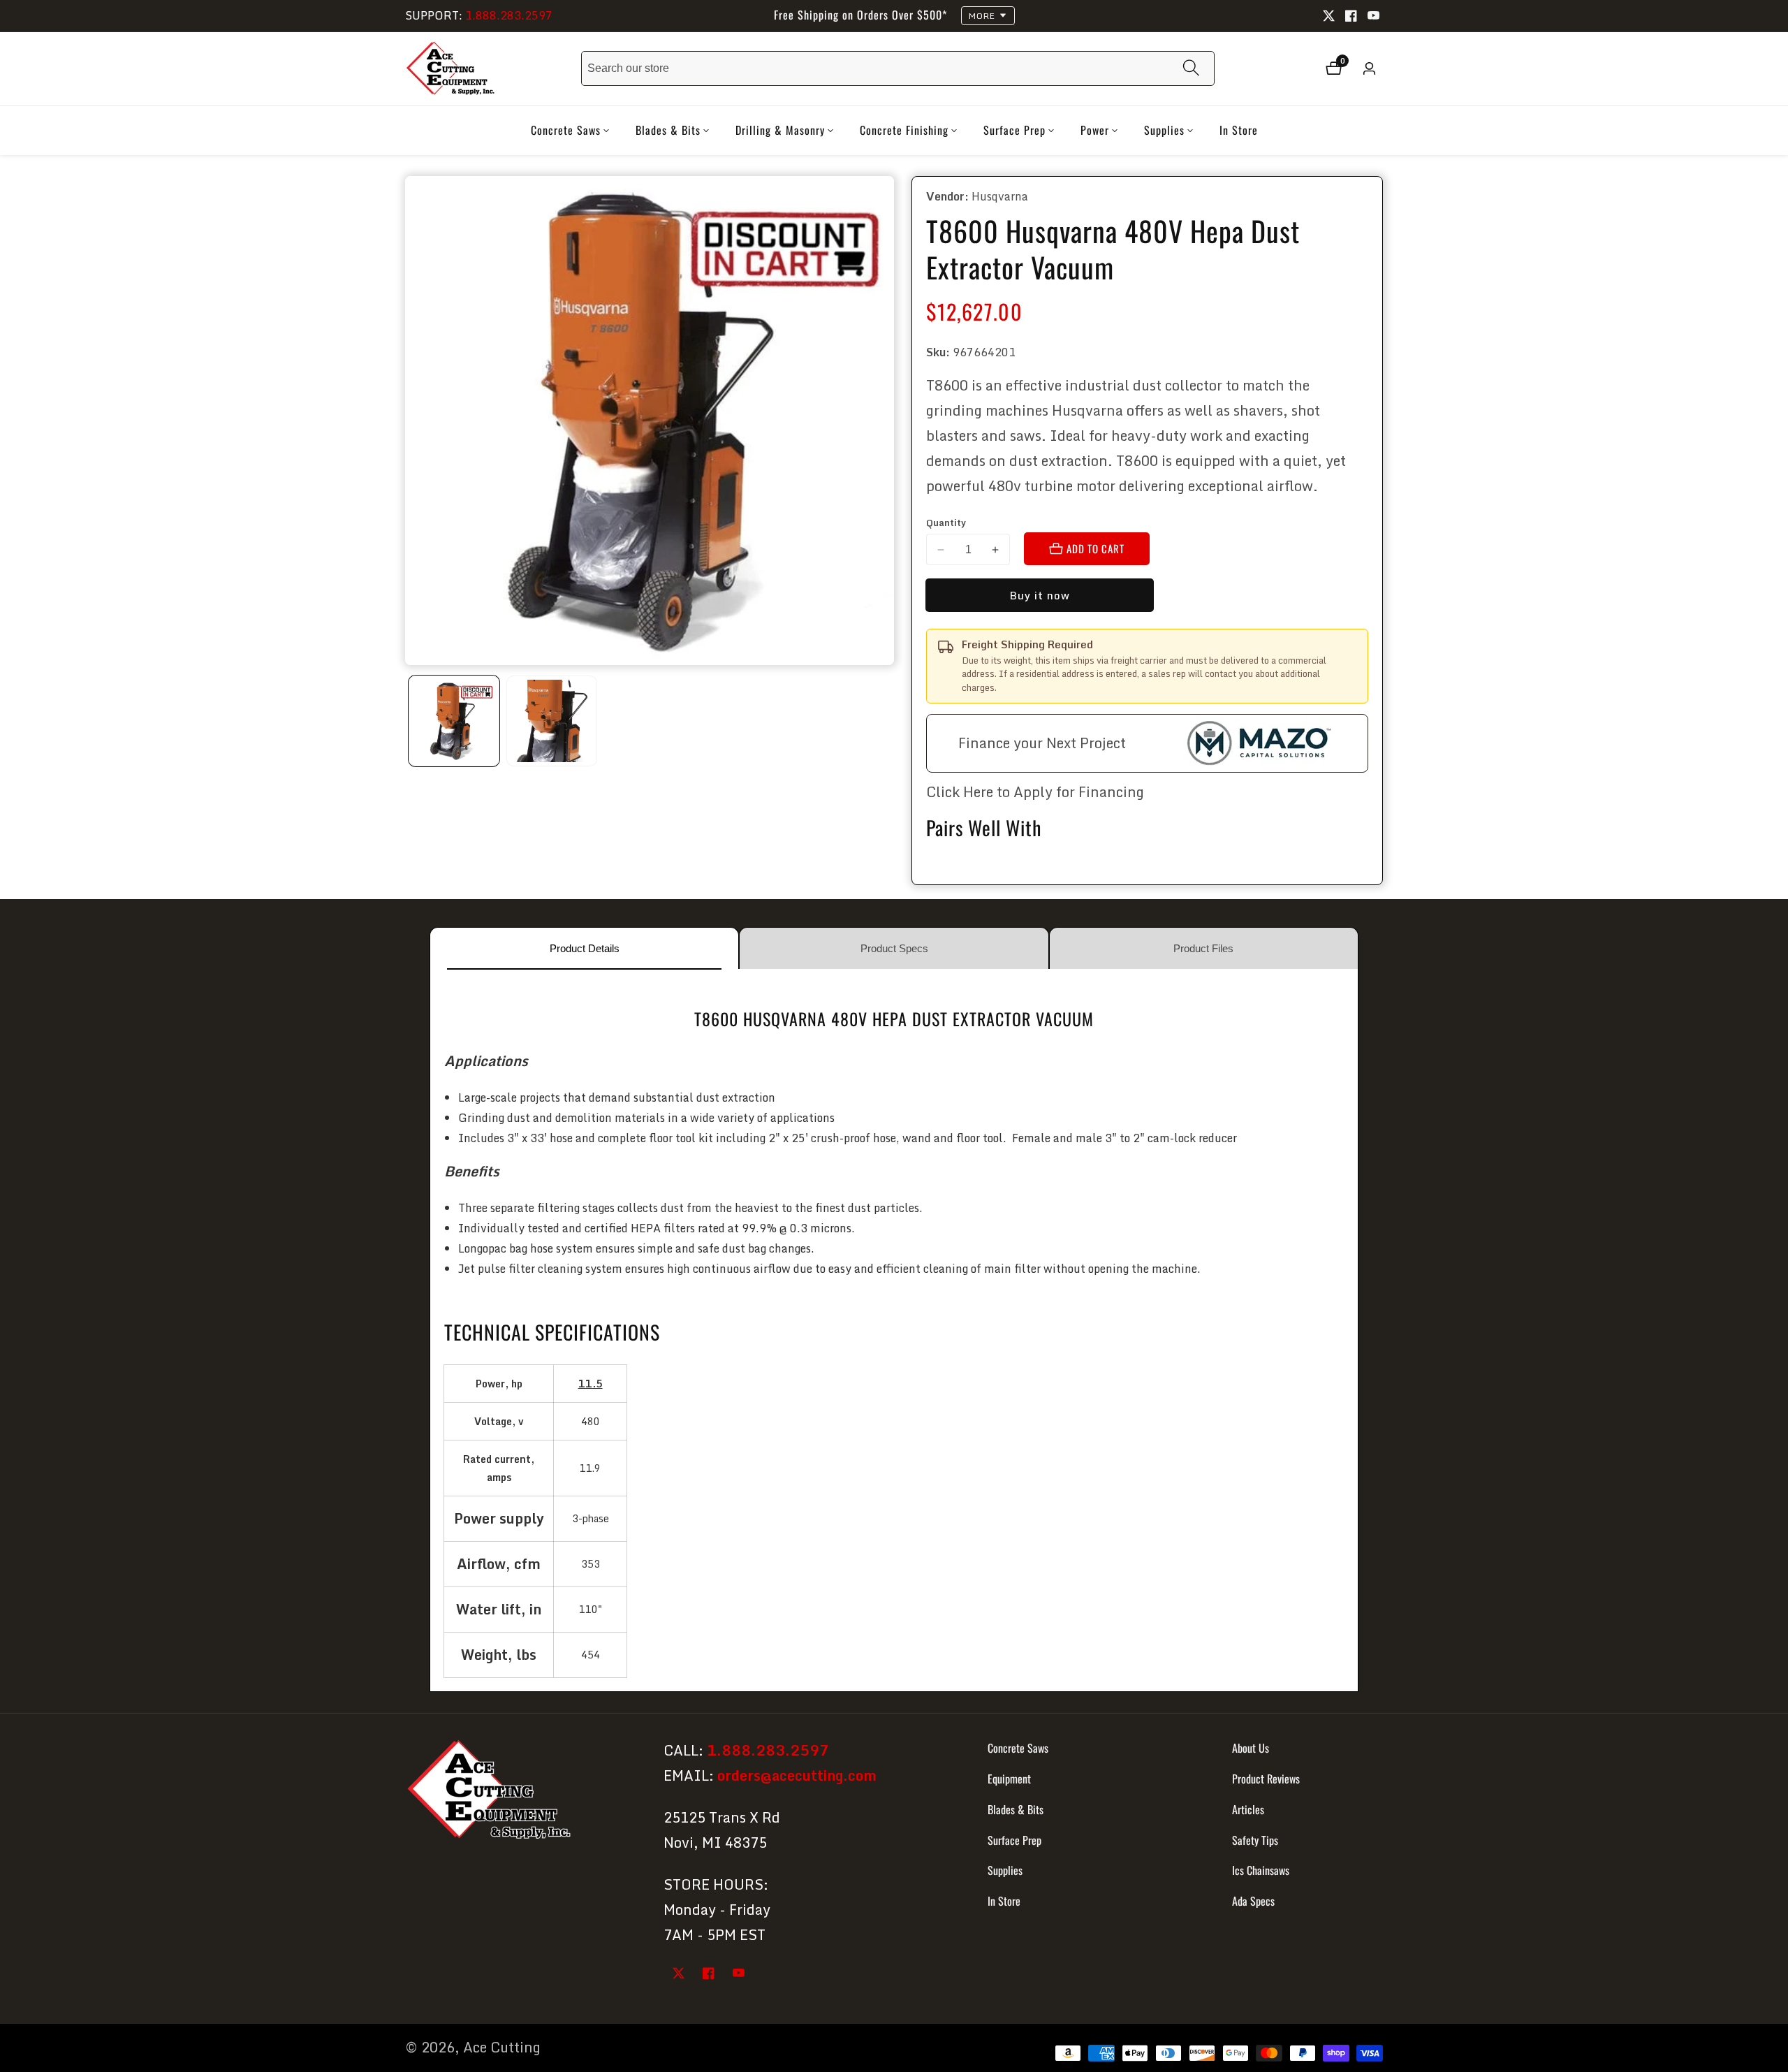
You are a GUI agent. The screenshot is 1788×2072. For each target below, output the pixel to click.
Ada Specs (1253, 1901)
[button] (566, 131)
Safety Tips (1255, 1839)
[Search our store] (1191, 69)
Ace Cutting (502, 2048)
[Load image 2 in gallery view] (552, 721)
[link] (522, 1792)
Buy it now (1040, 595)
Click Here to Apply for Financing (1035, 792)
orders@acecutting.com (797, 1775)
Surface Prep (1014, 1839)
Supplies (1005, 1870)
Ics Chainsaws (1261, 1870)
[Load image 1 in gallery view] (454, 721)
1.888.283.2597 (509, 15)
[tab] (584, 948)
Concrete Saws (1018, 1748)
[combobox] (898, 68)
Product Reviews (1266, 1779)
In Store (1239, 130)
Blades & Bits (1016, 1809)
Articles (1248, 1809)
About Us (1251, 1748)
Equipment (1009, 1779)
